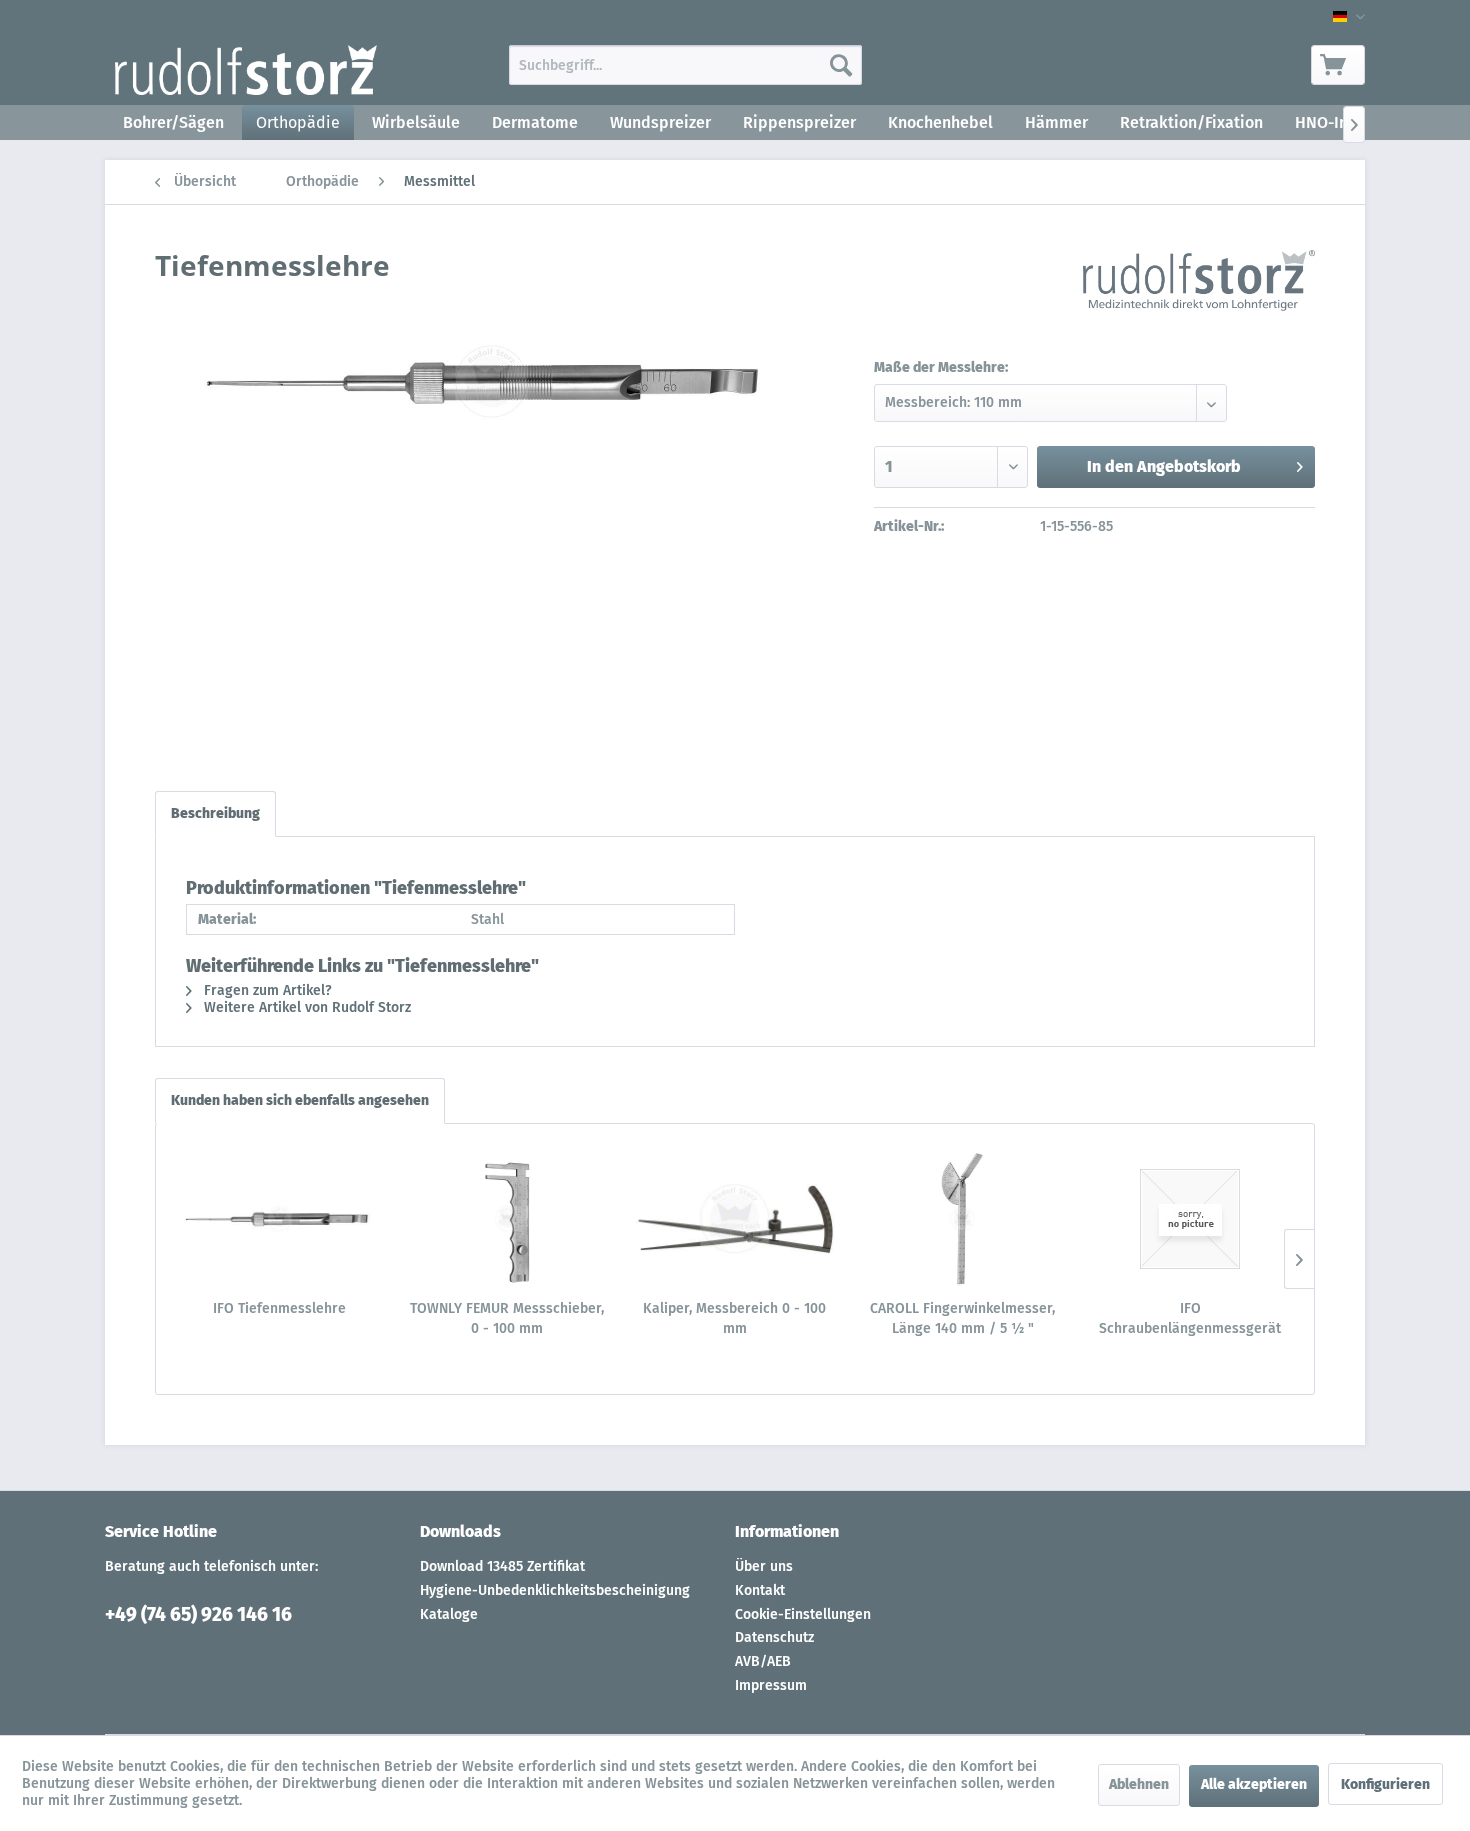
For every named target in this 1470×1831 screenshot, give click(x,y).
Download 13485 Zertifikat (502, 1566)
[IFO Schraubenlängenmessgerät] (1190, 1219)
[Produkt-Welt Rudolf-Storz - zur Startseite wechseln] (246, 70)
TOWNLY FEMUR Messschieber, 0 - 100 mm (507, 1318)
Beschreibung (215, 813)
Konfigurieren (1385, 1784)
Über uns (764, 1566)
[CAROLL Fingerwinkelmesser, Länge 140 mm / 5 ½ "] (963, 1219)
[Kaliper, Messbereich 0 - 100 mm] (735, 1219)
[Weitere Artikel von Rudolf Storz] (1199, 285)
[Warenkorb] (1338, 65)
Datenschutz (774, 1637)
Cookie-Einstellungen (803, 1614)
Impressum (771, 1685)
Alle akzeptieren (1254, 1784)
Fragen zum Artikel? (266, 990)
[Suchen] (841, 65)
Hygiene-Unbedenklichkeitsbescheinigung (555, 1590)
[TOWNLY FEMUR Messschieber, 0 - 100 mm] (508, 1219)
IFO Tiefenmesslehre (279, 1308)
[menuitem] (685, 65)
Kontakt (760, 1590)
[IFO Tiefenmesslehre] (280, 1219)
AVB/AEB (763, 1661)
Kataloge (449, 1614)
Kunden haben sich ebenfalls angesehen (300, 1100)
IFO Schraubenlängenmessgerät (1190, 1318)
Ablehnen (1139, 1784)
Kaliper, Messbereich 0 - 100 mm (734, 1318)
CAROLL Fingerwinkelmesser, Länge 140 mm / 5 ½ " (962, 1318)
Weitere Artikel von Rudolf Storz (305, 1007)
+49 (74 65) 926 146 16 (198, 1614)
